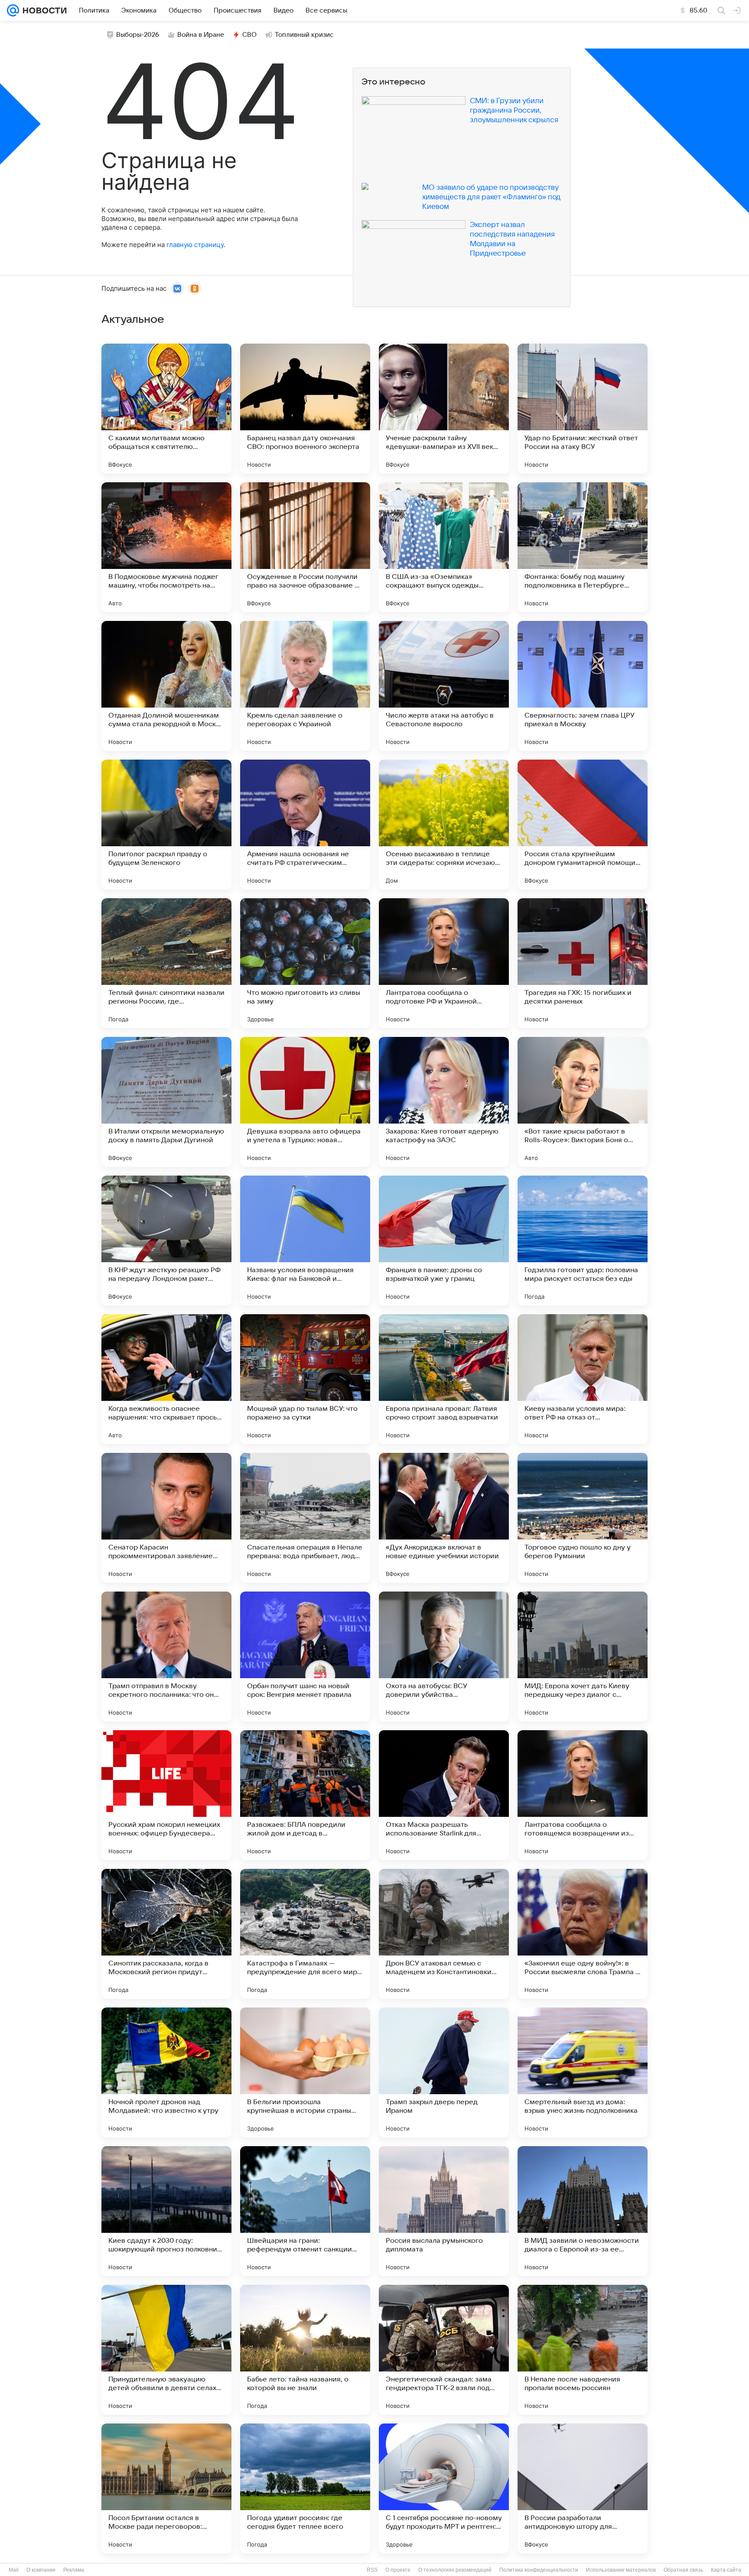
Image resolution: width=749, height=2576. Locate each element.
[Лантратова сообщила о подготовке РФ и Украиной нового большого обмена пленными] (444, 963)
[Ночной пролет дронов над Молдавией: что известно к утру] (166, 2072)
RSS (372, 2570)
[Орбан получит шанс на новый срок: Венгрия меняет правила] (305, 1657)
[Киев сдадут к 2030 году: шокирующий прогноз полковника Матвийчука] (166, 2211)
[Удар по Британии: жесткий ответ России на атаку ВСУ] (583, 409)
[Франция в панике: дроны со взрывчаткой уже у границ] (444, 1241)
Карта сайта (726, 2570)
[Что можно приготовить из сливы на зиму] (305, 963)
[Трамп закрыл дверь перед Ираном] (444, 2072)
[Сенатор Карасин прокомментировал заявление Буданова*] (166, 1518)
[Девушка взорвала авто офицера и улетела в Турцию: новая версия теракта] (305, 1102)
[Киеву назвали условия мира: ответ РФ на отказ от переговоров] (583, 1379)
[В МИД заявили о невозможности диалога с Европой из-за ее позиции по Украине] (583, 2211)
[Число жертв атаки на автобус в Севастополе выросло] (444, 686)
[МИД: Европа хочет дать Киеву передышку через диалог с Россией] (583, 1657)
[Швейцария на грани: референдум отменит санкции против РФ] (305, 2211)
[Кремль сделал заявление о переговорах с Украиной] (305, 686)
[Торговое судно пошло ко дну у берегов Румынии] (583, 1518)
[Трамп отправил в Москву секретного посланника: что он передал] (166, 1657)
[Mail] (13, 10)
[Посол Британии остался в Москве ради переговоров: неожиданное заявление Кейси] (166, 2488)
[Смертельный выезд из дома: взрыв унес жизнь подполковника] (583, 2072)
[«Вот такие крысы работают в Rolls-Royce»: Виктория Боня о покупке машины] (583, 1102)
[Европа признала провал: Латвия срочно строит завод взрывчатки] (444, 1379)
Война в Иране (201, 35)
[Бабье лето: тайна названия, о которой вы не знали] (305, 2350)
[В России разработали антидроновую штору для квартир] (583, 2488)
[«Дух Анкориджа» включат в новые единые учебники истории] (444, 1518)
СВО (249, 35)
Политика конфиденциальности (539, 2570)
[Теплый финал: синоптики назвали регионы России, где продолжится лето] (166, 963)
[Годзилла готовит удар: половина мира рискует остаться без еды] (583, 1241)
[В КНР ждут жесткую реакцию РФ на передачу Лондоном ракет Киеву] (166, 1241)
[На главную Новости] (43, 10)
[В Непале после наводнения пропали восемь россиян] (583, 2350)
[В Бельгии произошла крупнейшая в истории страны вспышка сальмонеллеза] (305, 2072)
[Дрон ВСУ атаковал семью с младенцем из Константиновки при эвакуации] (444, 1934)
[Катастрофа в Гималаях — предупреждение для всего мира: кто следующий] (305, 1934)
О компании (41, 2570)
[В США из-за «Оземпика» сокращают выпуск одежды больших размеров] (444, 547)
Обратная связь (683, 2570)
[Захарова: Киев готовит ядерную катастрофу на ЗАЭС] (444, 1102)
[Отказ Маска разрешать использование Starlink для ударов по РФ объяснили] (444, 1795)
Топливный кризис (304, 35)
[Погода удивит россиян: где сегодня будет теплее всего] (305, 2488)
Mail (14, 2570)
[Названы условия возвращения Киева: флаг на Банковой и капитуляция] (305, 1241)
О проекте (398, 2570)
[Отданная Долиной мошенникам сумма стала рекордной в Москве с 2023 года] (166, 686)
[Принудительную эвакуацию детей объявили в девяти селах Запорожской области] (166, 2350)
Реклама (74, 2570)
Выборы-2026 (138, 35)
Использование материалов (621, 2570)
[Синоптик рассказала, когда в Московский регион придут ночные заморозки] (166, 1934)
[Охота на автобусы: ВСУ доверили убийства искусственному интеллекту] (444, 1657)
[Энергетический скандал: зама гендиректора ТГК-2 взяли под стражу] (444, 2350)
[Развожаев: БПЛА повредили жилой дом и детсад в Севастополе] (305, 1795)
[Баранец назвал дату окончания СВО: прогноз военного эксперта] (305, 409)
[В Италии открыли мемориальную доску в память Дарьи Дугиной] (166, 1102)
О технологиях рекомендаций (455, 2570)
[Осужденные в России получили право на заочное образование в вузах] (305, 547)
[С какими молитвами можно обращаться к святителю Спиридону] (166, 409)
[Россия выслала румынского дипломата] (444, 2211)
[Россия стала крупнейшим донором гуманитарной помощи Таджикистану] (583, 825)
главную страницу (195, 245)
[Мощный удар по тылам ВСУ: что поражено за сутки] (305, 1379)
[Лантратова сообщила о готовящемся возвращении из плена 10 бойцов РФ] (583, 1795)
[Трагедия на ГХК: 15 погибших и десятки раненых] (583, 963)
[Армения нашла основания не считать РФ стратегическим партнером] (305, 825)
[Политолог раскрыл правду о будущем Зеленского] (166, 825)
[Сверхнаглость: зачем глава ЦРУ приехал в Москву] (583, 686)
